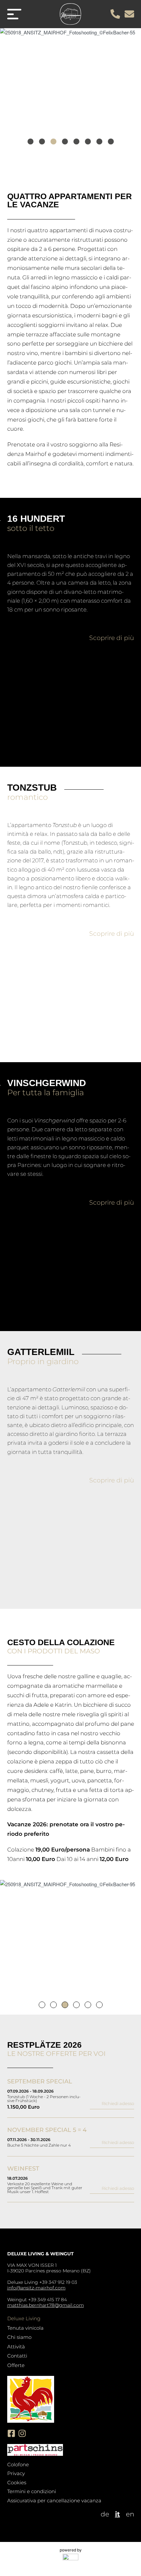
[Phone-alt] (115, 14)
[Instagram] (22, 2433)
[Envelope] (129, 14)
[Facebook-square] (11, 2433)
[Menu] (14, 14)
